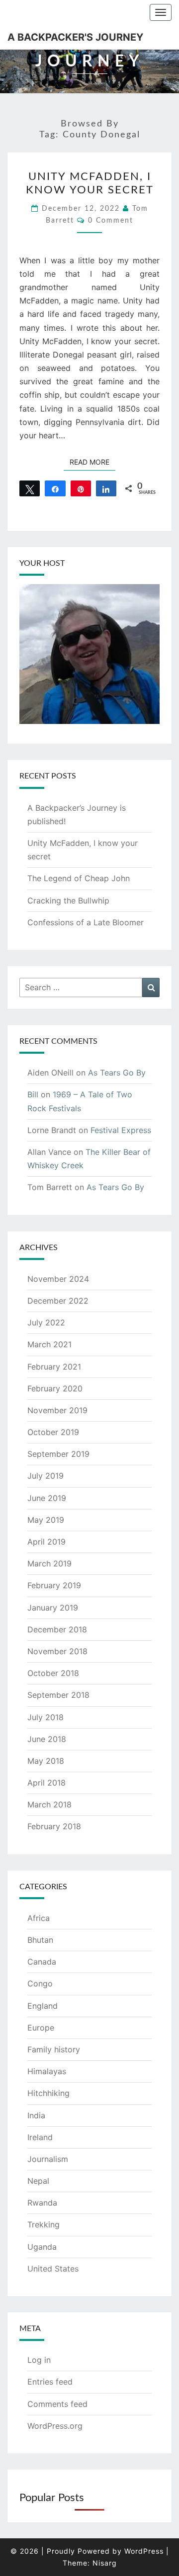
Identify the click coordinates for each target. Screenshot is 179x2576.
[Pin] (81, 488)
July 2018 (45, 1717)
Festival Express (121, 1130)
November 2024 (58, 1279)
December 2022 (58, 1301)
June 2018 (47, 1739)
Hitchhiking (48, 2093)
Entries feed (50, 2382)
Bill (33, 1094)
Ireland (40, 2137)
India (36, 2115)
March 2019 (49, 1563)
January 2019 (53, 1608)
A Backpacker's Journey (75, 37)
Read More (92, 462)
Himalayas (47, 2071)
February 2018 (54, 1826)
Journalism (48, 2159)
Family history (54, 2049)
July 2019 (45, 1476)
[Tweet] (30, 488)
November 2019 (57, 1410)
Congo (40, 1983)
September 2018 (58, 1695)
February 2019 (54, 1585)
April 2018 (46, 1783)
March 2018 (49, 1804)
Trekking (44, 2224)
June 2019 (47, 1498)
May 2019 (46, 1520)
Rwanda (42, 2203)
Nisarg (105, 2563)
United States (53, 2269)
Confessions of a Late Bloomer (86, 922)
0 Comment (111, 221)
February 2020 (55, 1388)
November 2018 (57, 1651)
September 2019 (58, 1454)
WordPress (144, 2551)
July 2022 (46, 1322)
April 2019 (46, 1542)
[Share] (55, 488)
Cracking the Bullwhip (68, 900)
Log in (39, 2360)
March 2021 (49, 1344)
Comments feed (57, 2404)
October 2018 (53, 1673)
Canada (42, 1962)
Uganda (42, 2247)
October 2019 (53, 1432)
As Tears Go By (117, 1073)
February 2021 (54, 1367)
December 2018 (57, 1629)
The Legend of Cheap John (79, 878)
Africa (39, 1918)
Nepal (38, 2181)
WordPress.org (55, 2426)
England (43, 2006)
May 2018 (46, 1761)
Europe (41, 2028)
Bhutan (40, 1940)
